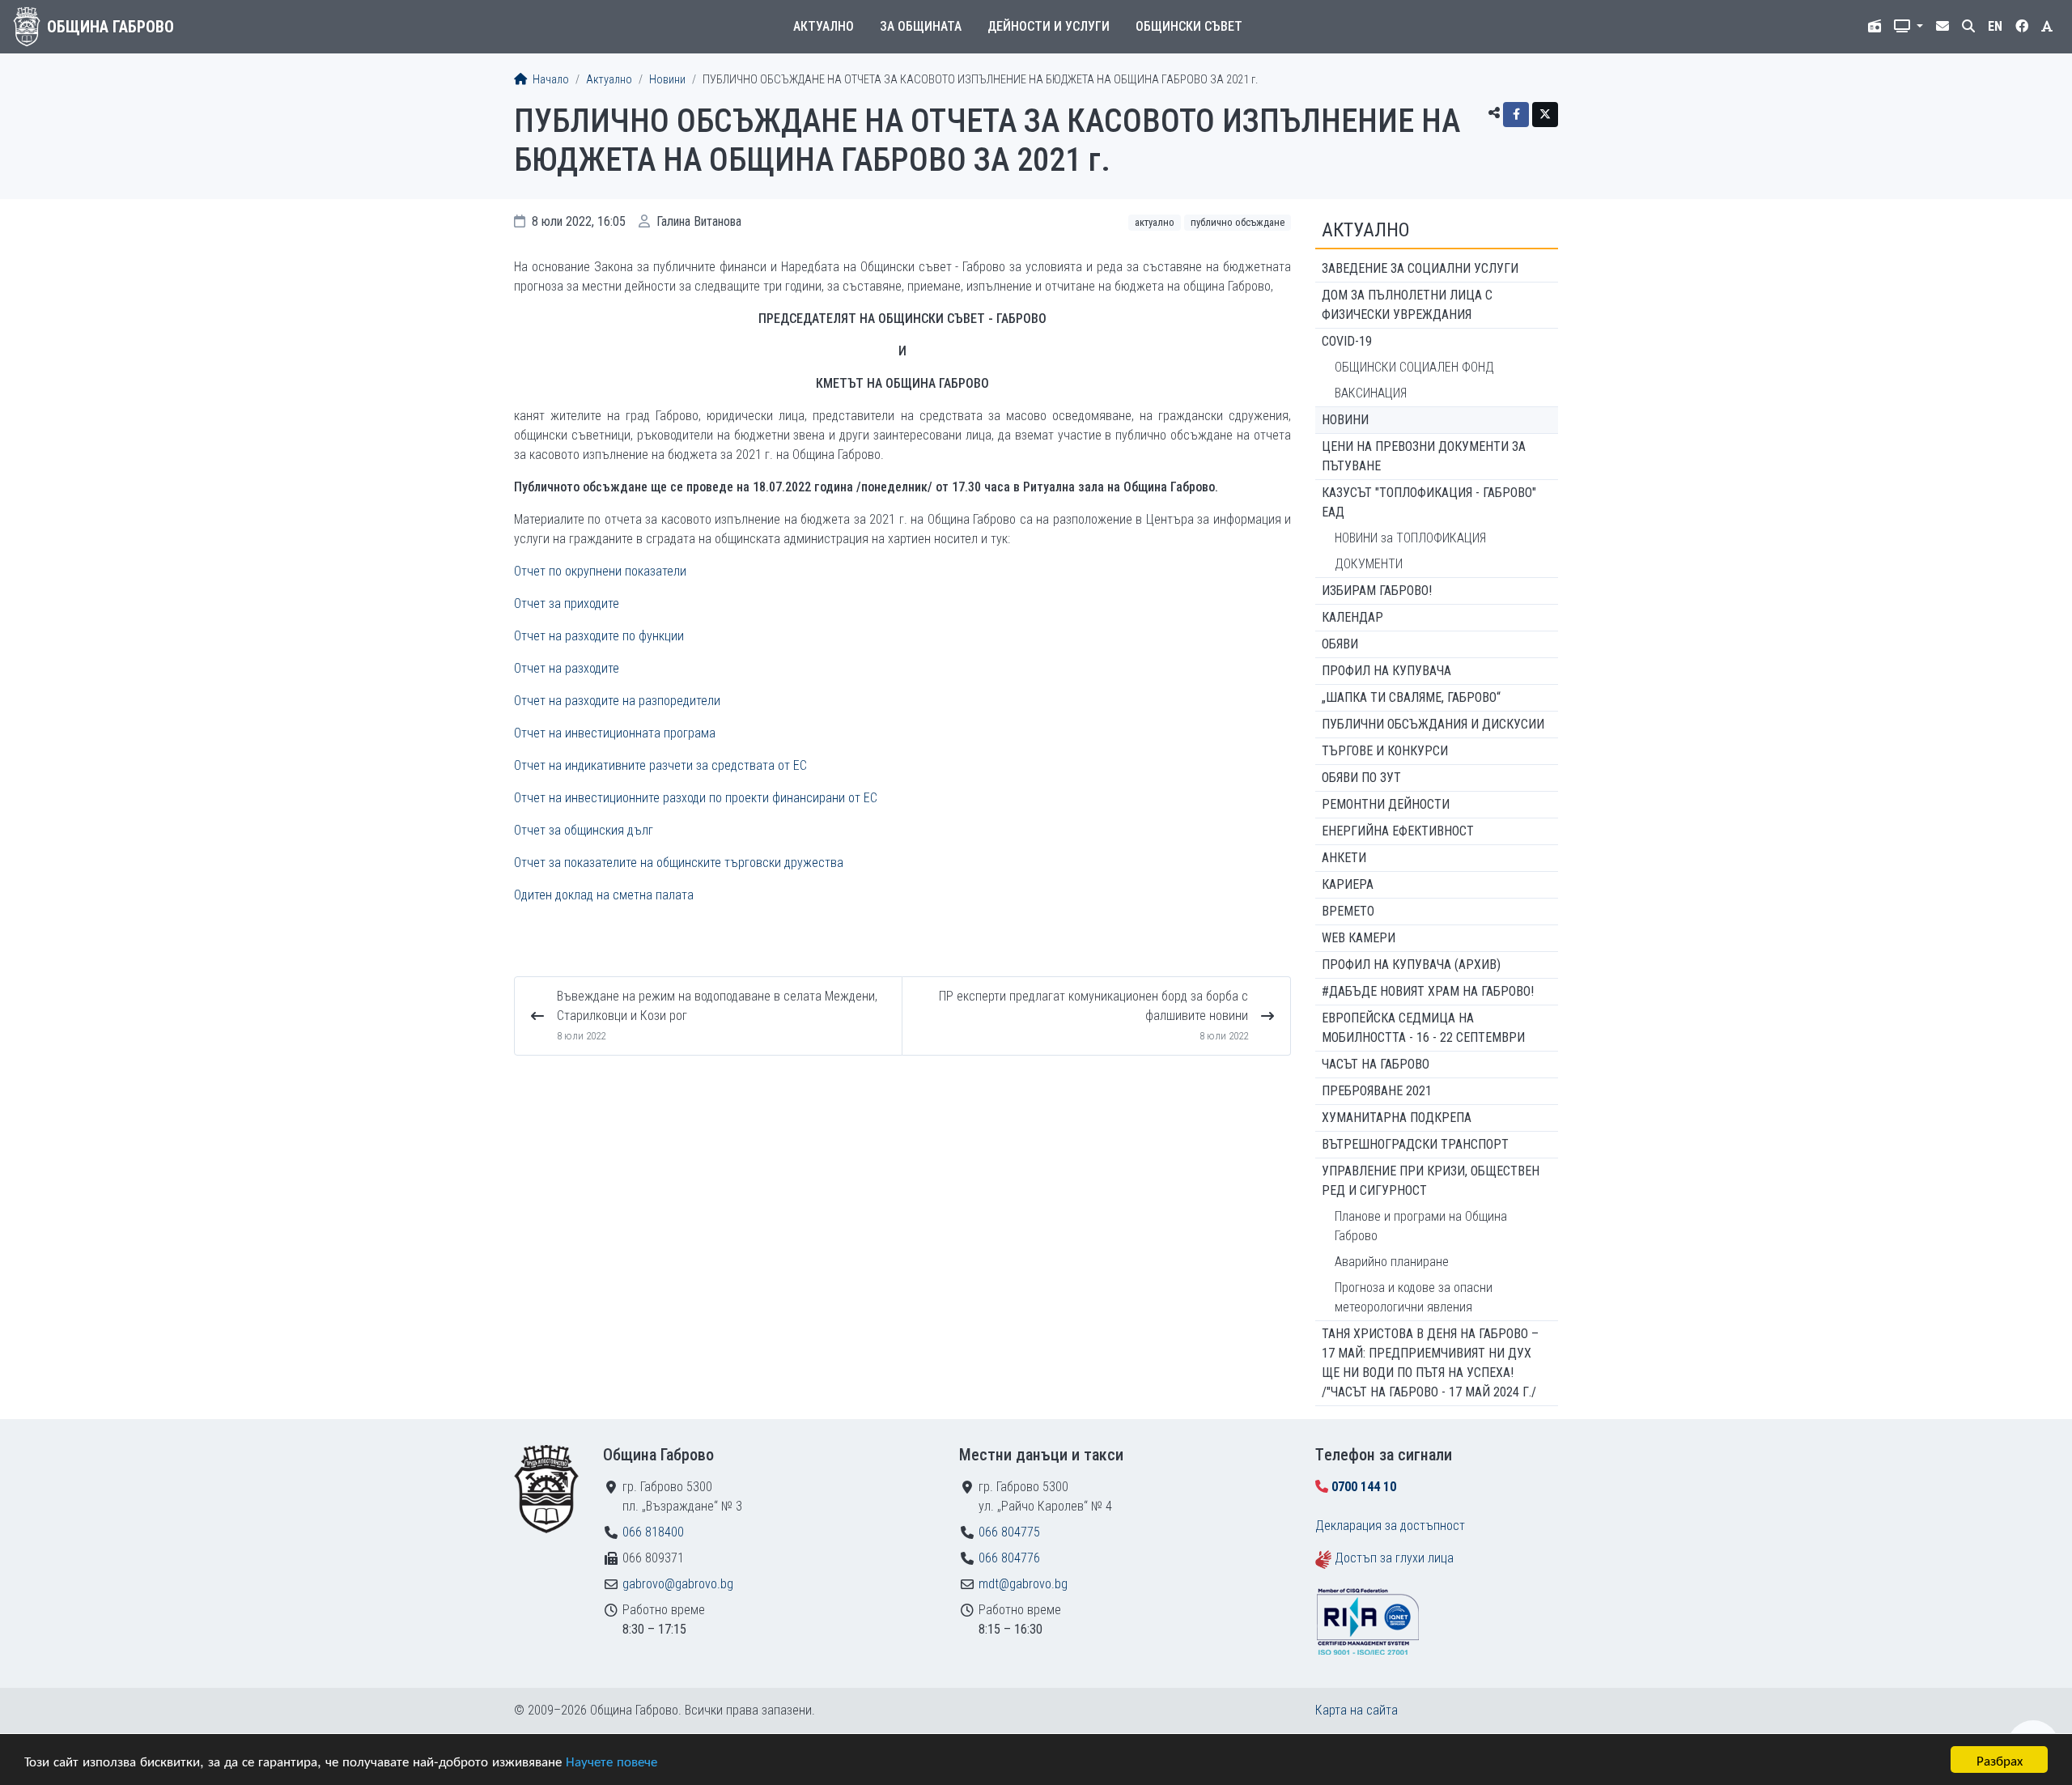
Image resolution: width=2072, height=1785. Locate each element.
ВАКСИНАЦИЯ (1371, 393)
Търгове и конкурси (1385, 751)
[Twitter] (1545, 115)
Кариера (1348, 884)
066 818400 (653, 1532)
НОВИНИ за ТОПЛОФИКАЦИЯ (1410, 538)
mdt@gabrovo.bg (1023, 1584)
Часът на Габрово (1376, 1064)
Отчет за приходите (567, 603)
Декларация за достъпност (1390, 1526)
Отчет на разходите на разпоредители (617, 701)
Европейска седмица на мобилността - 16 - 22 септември (1423, 1028)
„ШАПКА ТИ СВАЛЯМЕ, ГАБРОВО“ (1411, 697)
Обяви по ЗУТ (1361, 778)
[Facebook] (1516, 115)
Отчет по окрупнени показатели (600, 571)
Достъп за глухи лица (1394, 1558)
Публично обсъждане (1238, 222)
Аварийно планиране (1392, 1262)
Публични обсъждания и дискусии (1433, 724)
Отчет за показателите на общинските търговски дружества (679, 863)
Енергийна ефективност (1398, 831)
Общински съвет (1189, 26)
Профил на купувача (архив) (1411, 965)
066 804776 (1009, 1558)
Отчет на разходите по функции (599, 636)
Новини (667, 80)
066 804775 (1009, 1532)
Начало (550, 80)
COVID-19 (1347, 341)
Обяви (1340, 644)
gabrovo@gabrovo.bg (678, 1584)
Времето (1348, 911)
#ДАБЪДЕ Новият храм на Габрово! (1428, 991)
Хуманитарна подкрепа (1397, 1118)
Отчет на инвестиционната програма (615, 733)
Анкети (1344, 858)
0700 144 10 (1364, 1487)
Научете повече (611, 1760)
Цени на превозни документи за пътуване (1424, 456)
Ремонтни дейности (1386, 804)
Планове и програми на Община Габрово (1421, 1226)
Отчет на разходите (567, 668)
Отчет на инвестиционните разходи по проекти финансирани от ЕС (696, 798)
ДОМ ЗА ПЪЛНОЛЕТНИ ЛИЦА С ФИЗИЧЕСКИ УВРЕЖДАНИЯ (1407, 305)
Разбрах (2000, 1759)
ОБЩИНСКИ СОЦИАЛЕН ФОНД (1414, 367)
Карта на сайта (1357, 1710)
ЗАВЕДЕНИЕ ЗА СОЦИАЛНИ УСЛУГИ (1420, 268)
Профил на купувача (1386, 671)
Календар (1352, 617)
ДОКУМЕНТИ (1369, 564)
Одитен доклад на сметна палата (604, 895)
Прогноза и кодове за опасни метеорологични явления (1414, 1297)
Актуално (824, 26)
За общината (921, 26)
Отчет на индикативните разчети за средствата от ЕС (660, 765)
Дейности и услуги (1049, 26)
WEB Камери (1359, 938)
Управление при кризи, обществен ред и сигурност (1431, 1181)
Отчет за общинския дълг (584, 830)
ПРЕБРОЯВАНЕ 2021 (1377, 1091)
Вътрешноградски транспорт (1415, 1144)
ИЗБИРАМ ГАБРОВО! (1377, 591)
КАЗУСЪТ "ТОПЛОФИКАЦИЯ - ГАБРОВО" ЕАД (1429, 502)
